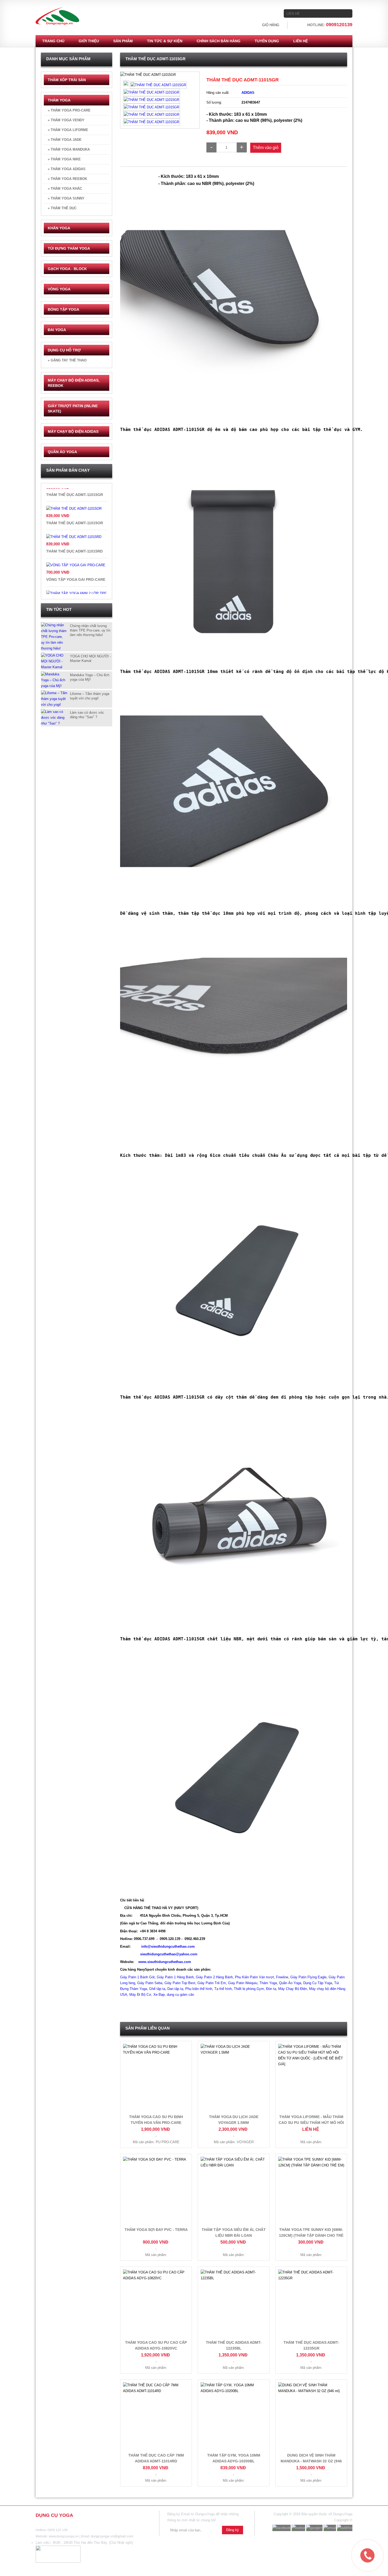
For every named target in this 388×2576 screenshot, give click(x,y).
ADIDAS (248, 93)
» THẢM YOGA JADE (65, 140)
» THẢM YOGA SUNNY (66, 198)
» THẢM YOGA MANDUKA (69, 149)
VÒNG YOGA (59, 289)
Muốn (149, 78)
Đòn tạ (271, 1989)
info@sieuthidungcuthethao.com (168, 1946)
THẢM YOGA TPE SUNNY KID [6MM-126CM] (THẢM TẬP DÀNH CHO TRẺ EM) (311, 2235)
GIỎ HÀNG (271, 25)
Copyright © (343, 2520)
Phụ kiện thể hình (199, 1989)
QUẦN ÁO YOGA (62, 452)
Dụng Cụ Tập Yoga (318, 1983)
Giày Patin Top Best (180, 1983)
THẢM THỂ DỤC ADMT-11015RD (74, 506)
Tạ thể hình (223, 1989)
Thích (133, 78)
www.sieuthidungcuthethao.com (165, 1962)
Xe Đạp (159, 1995)
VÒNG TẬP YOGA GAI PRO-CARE (76, 534)
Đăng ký (233, 2530)
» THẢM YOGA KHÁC (65, 189)
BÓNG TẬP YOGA (63, 309)
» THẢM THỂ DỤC (62, 208)
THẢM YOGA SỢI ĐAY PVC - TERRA (156, 2230)
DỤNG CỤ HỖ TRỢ (64, 350)
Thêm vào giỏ (266, 148)
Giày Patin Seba (150, 1983)
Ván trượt (266, 1977)
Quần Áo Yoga (290, 1983)
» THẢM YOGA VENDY (66, 120)
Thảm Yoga (268, 1983)
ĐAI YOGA (57, 330)
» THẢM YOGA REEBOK (67, 179)
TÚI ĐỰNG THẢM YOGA (69, 248)
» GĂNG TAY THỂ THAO (67, 360)
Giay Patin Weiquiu (243, 1983)
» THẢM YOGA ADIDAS (67, 169)
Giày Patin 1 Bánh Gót (137, 1977)
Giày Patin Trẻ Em (212, 1983)
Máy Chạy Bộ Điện (293, 1989)
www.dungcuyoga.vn (64, 2536)
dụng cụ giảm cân (180, 1995)
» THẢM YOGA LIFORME (68, 130)
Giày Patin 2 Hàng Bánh (214, 1977)
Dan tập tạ (175, 1989)
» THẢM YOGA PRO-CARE (69, 110)
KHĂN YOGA (59, 228)
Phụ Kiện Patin (246, 1977)
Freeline (282, 1977)
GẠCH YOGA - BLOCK (67, 269)
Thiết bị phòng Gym (249, 1989)
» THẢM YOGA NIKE (64, 159)
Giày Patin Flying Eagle (308, 1977)
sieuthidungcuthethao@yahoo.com (169, 1954)
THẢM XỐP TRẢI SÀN (67, 80)
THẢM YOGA (59, 100)
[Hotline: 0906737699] (356, 2544)
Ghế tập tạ (157, 1989)
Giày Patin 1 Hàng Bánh (175, 1977)
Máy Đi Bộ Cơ (140, 1995)
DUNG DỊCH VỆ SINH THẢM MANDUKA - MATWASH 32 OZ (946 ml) (311, 2461)
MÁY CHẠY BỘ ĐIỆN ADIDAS (73, 431)
